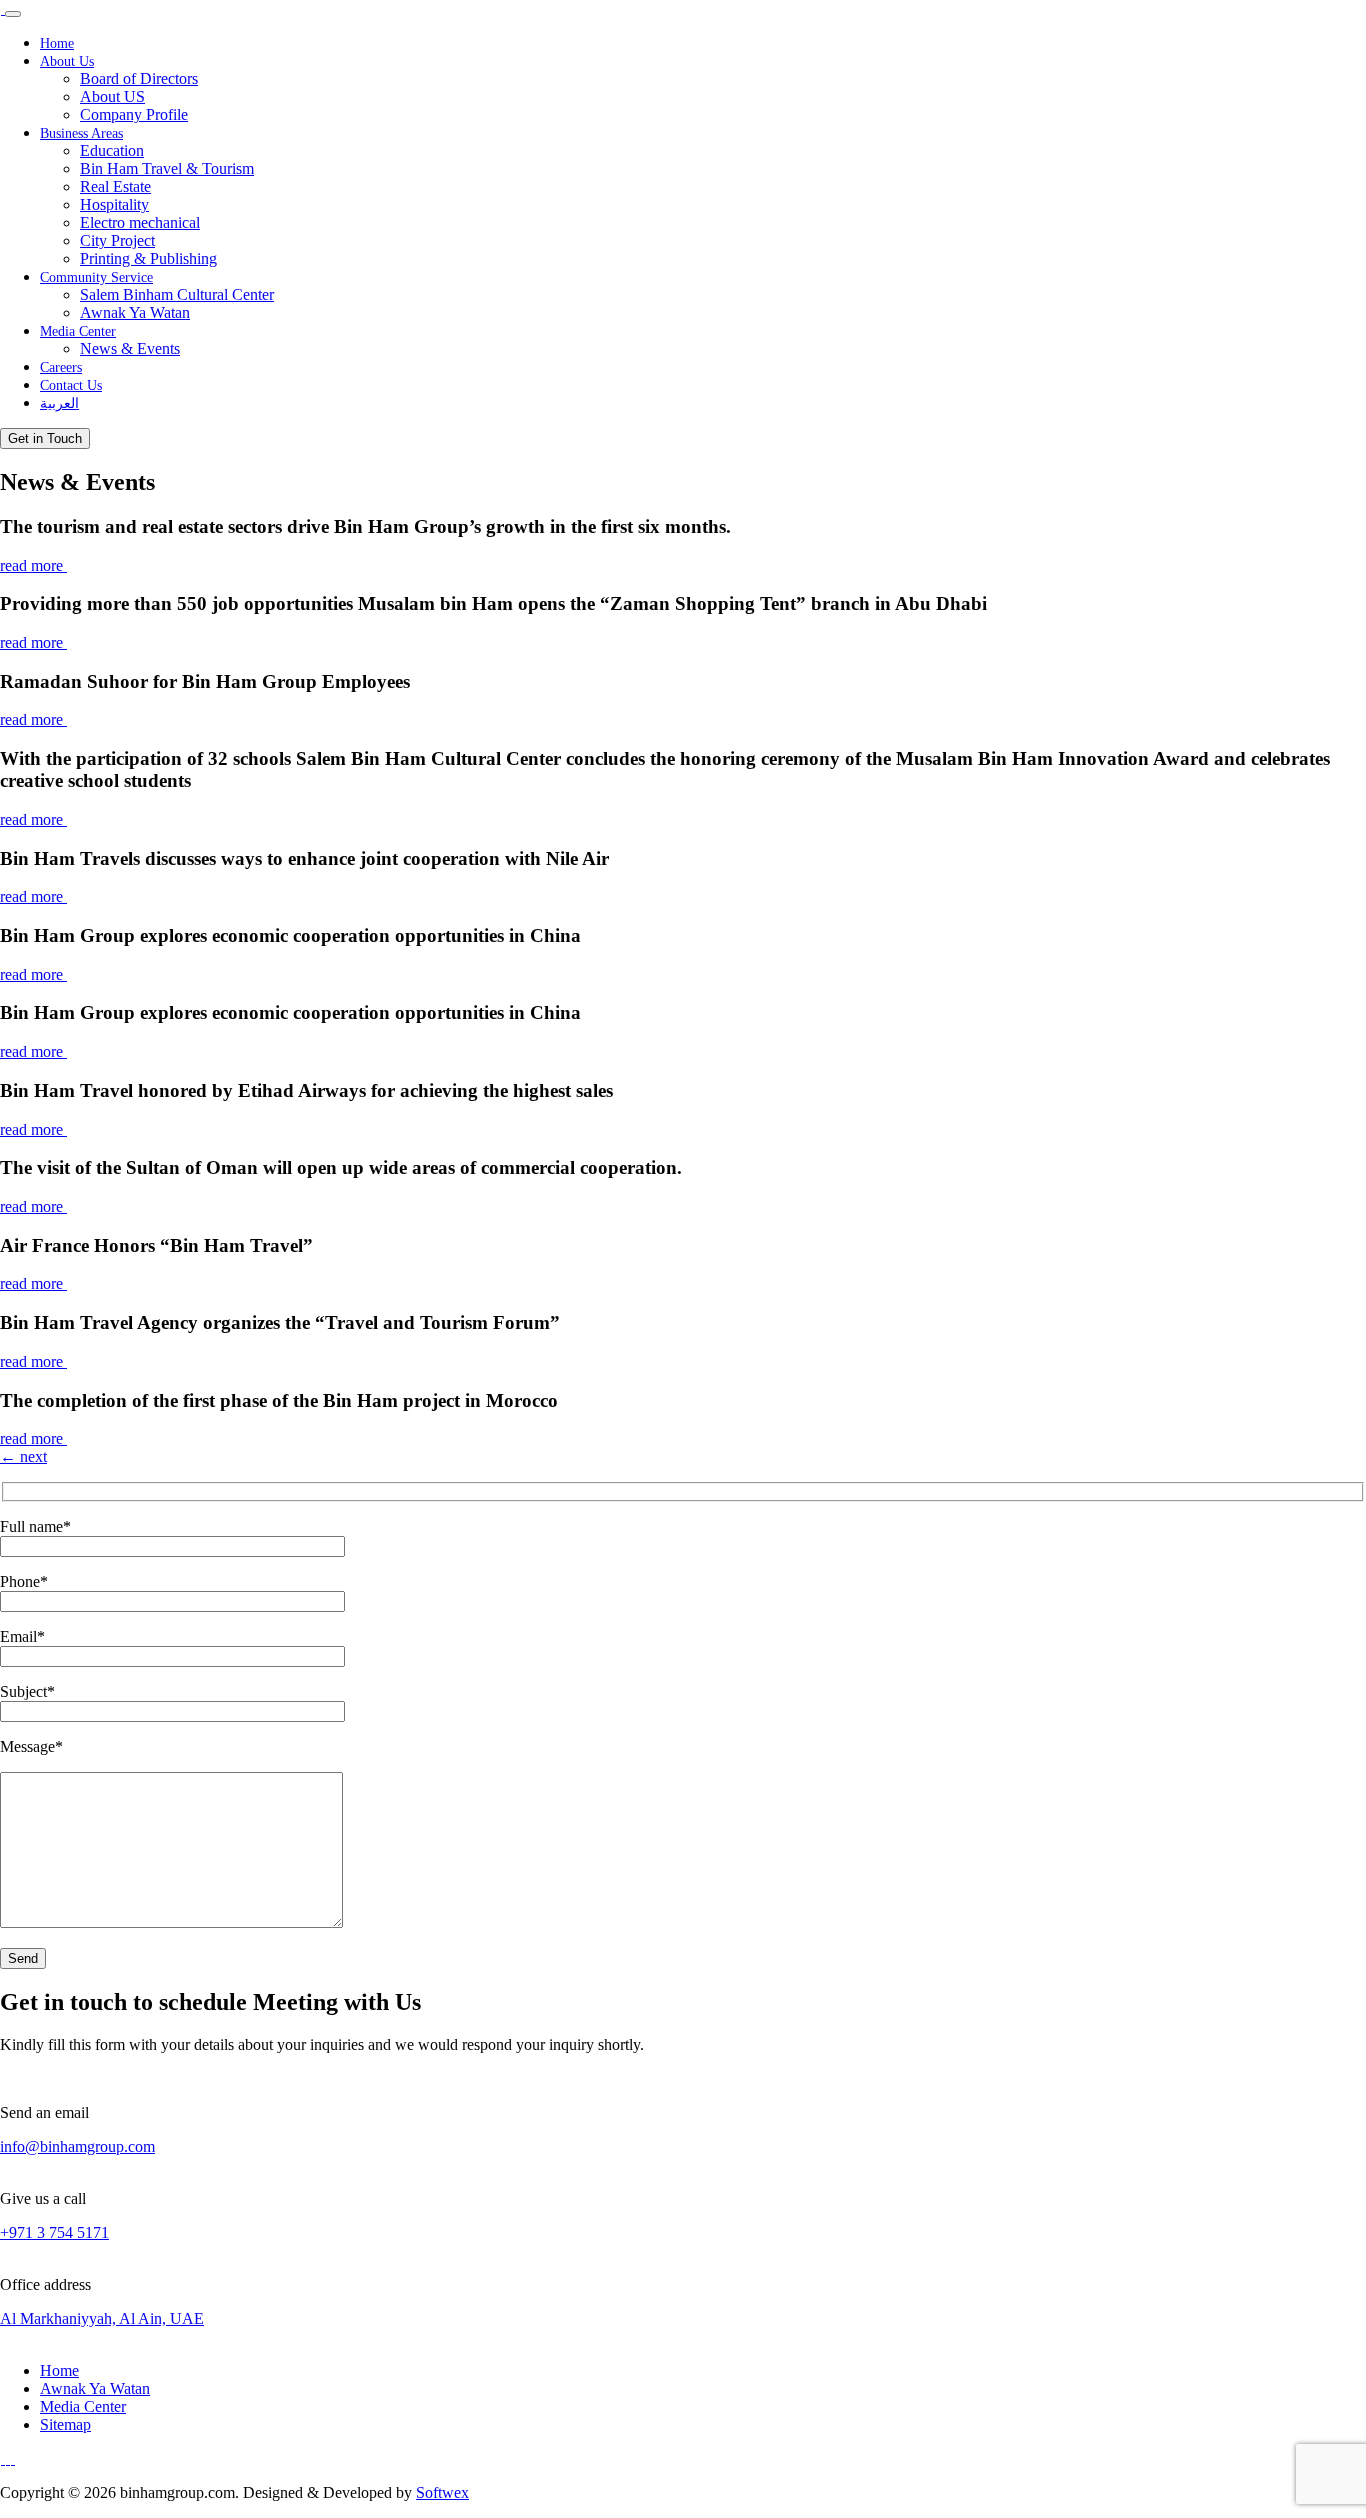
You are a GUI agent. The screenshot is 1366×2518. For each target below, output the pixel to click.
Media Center (78, 331)
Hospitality (114, 204)
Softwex (442, 2492)
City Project (117, 240)
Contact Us (71, 385)
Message (31, 1746)
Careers (61, 367)
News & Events (130, 348)
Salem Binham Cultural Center (177, 294)
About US (112, 96)
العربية (59, 403)
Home (57, 43)
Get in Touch (45, 438)
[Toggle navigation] (13, 14)
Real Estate (115, 186)
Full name (35, 1526)
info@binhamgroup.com (77, 2146)
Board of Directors (139, 78)
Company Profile (134, 114)
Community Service (96, 277)
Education (112, 150)
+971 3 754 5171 (54, 2232)
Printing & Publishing (148, 258)
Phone (24, 1581)
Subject (27, 1691)
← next (23, 1456)
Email (22, 1636)
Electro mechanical (140, 222)
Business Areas (81, 133)
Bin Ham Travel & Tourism (167, 168)
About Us (67, 61)
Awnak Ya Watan (135, 312)
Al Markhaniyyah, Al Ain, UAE (102, 2318)
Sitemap (65, 2424)
